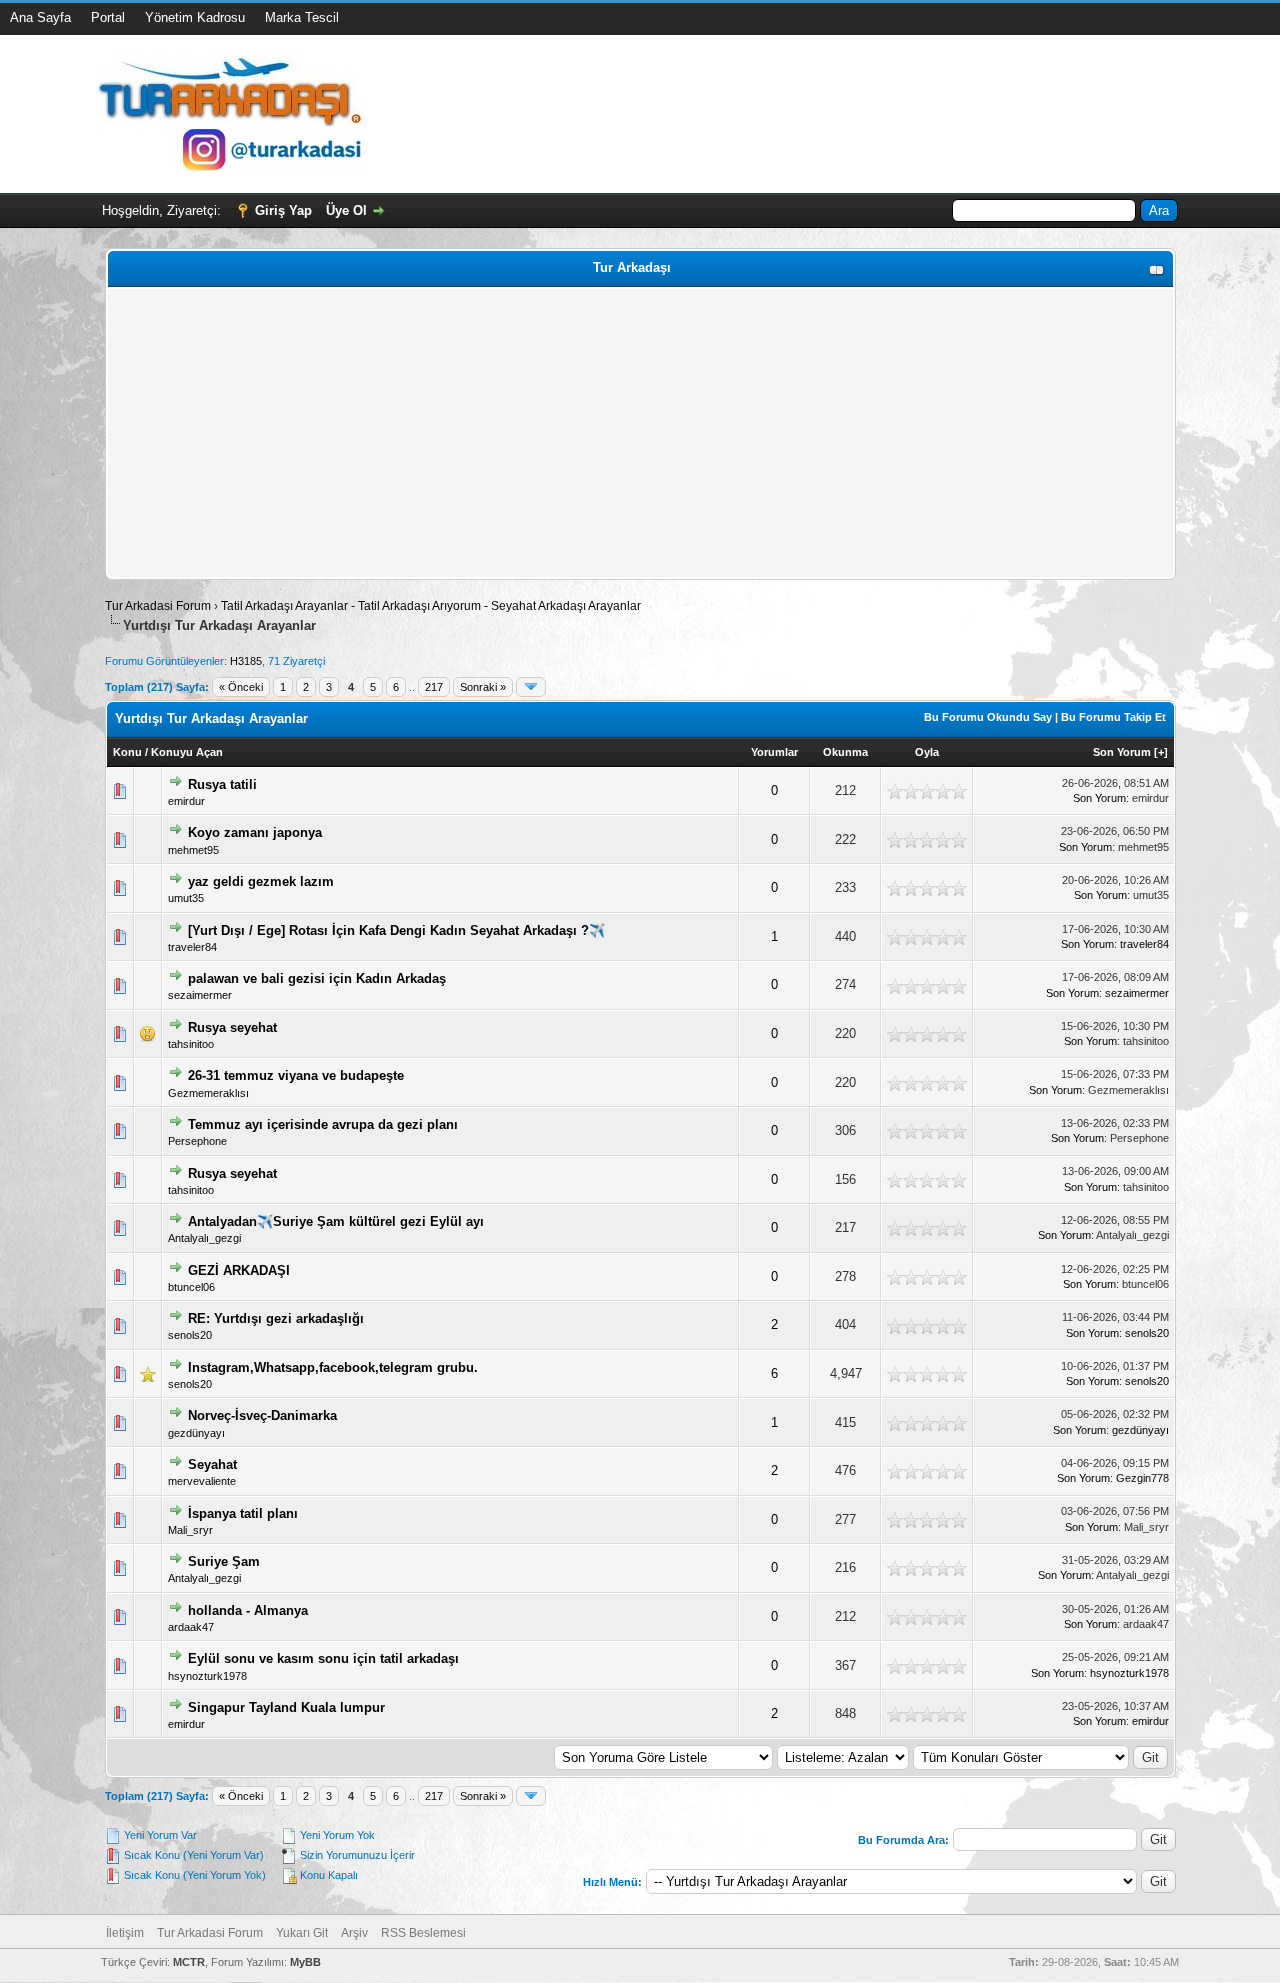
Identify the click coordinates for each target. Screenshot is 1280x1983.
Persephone (197, 1141)
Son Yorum (1122, 752)
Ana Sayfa (40, 17)
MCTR (189, 1962)
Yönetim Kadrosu (195, 17)
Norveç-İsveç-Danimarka (262, 1415)
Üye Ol (346, 210)
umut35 (186, 898)
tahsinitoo (191, 1044)
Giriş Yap (283, 210)
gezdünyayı (196, 1433)
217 (434, 687)
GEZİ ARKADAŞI (239, 1270)
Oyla (927, 752)
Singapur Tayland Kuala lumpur (286, 1707)
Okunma (845, 752)
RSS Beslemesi (423, 1933)
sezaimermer (200, 995)
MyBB (305, 1962)
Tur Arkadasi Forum (158, 606)
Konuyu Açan (187, 752)
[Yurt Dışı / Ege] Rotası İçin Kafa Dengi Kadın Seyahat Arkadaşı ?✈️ (396, 930)
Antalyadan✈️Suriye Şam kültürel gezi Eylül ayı (336, 1221)
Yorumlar (774, 752)
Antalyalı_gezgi (204, 1238)
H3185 (246, 661)
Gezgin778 (1142, 1478)
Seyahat (212, 1464)
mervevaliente (202, 1481)
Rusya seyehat (232, 1027)
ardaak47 (191, 1627)
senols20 (190, 1335)
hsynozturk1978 (207, 1676)
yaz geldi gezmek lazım (261, 881)
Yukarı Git (302, 1933)
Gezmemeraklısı (208, 1093)
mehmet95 (193, 850)
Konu (127, 752)
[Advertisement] (640, 433)
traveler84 (192, 947)
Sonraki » (483, 687)
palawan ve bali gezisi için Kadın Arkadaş (317, 978)
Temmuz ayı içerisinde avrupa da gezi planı (323, 1124)
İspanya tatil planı (243, 1513)
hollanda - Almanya (248, 1610)
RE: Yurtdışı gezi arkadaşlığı (276, 1318)
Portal (108, 17)
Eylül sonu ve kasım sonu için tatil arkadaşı (323, 1658)
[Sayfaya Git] (531, 687)
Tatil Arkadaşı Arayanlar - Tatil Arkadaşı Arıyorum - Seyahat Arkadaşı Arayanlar (431, 606)
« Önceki (241, 687)
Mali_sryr (190, 1530)
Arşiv (354, 1933)
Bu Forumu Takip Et (1113, 717)
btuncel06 (191, 1287)
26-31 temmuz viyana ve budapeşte (296, 1075)
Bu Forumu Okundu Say (988, 717)
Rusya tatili (222, 784)
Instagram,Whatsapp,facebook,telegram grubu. (333, 1367)
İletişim (125, 1933)
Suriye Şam (224, 1561)
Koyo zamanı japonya (255, 832)
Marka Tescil (302, 17)
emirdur (186, 801)
